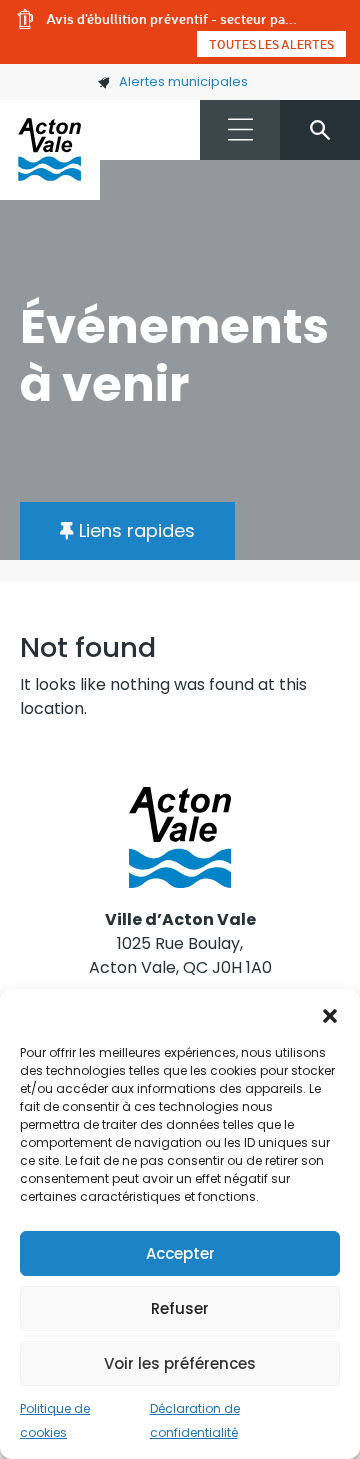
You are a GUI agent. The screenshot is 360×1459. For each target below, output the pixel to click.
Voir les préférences (180, 1363)
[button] (330, 1014)
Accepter (180, 1253)
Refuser (180, 1308)
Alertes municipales (183, 81)
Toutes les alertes (271, 44)
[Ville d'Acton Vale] (50, 150)
